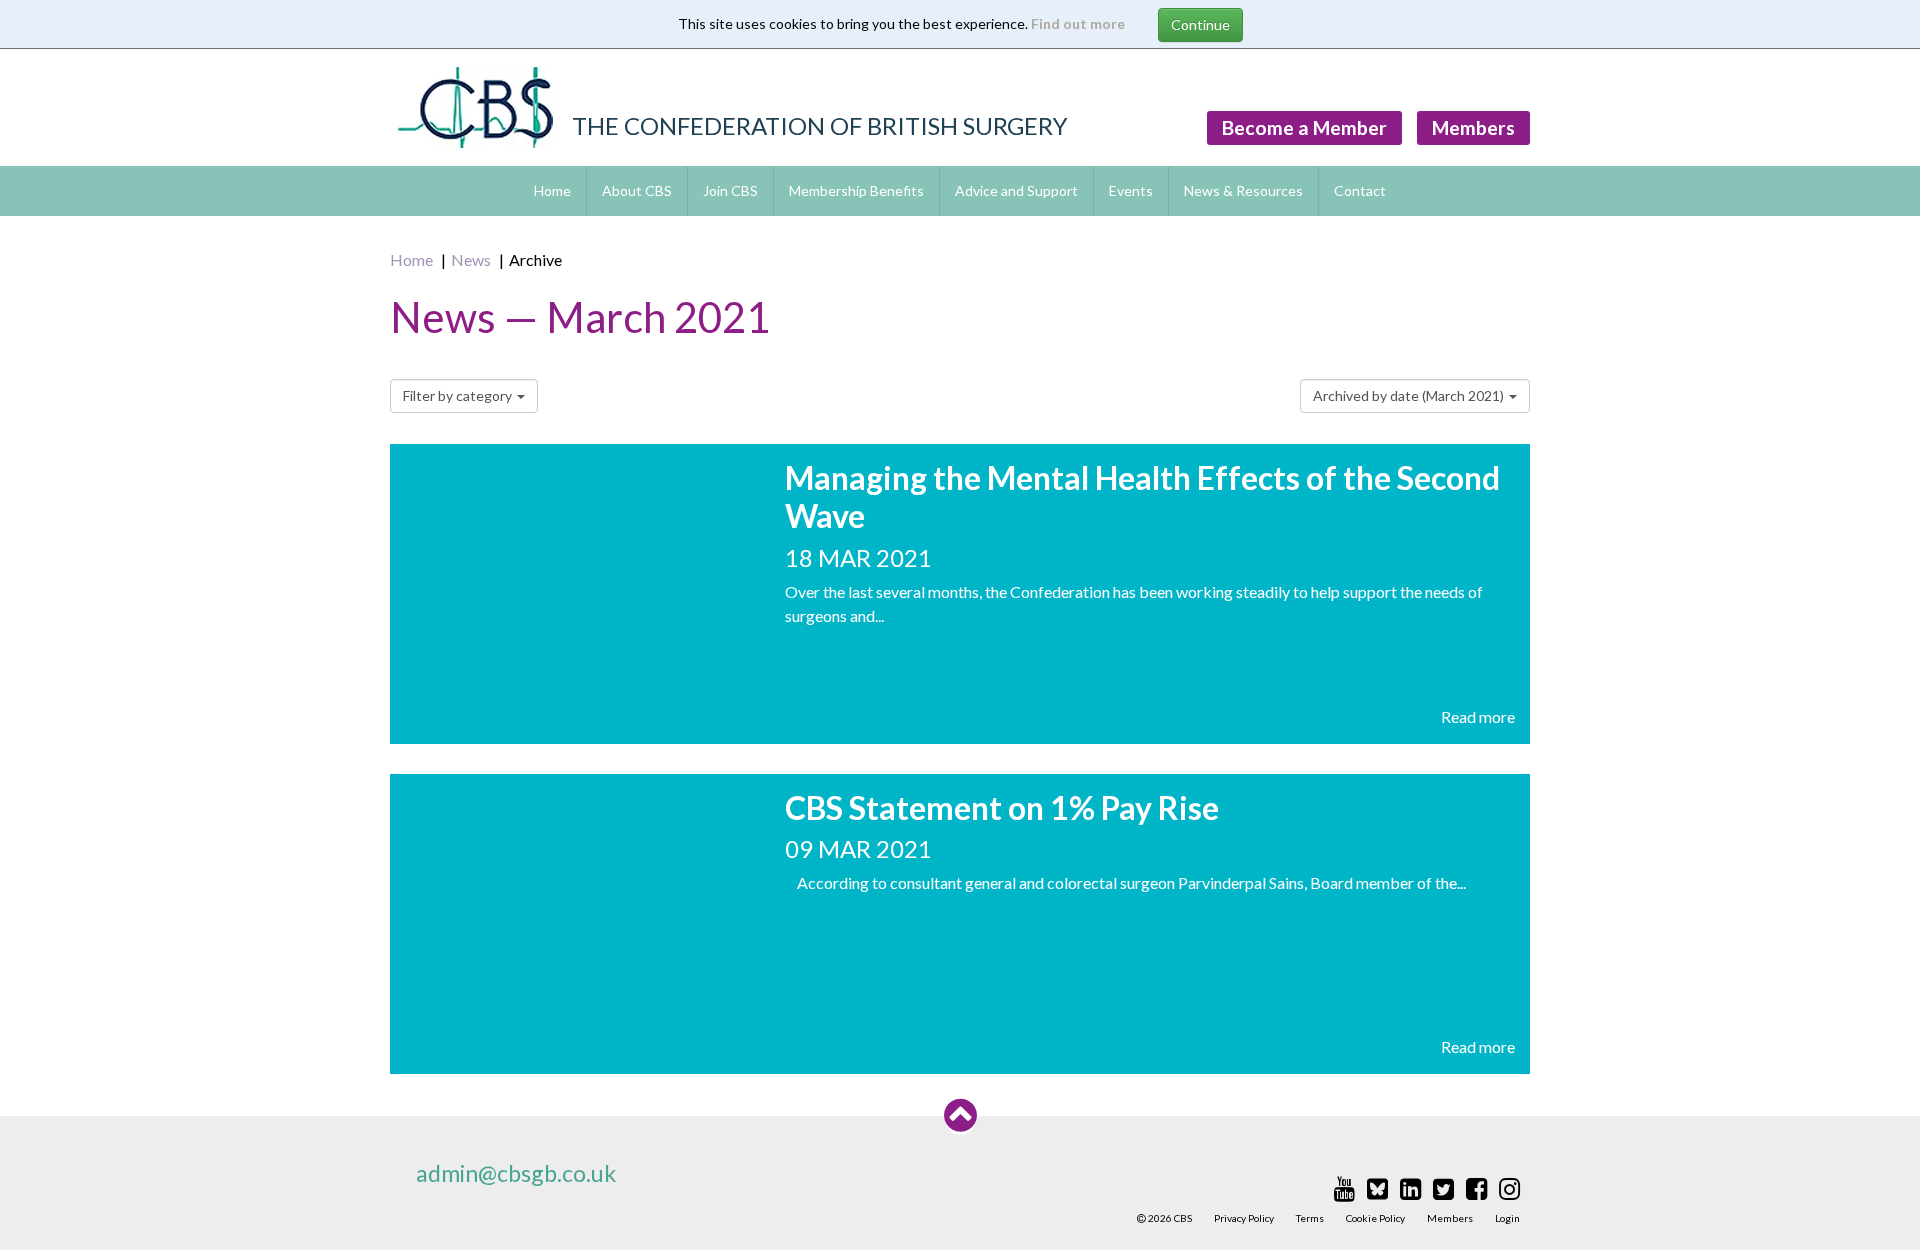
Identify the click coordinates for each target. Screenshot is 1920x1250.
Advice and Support (1016, 190)
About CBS (637, 190)
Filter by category (459, 395)
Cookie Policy (1375, 1218)
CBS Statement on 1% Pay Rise (1002, 807)
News (471, 259)
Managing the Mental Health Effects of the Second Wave (1142, 496)
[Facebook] (1476, 1188)
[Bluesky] (1377, 1188)
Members (1473, 127)
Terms (1310, 1218)
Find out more (1078, 23)
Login (1507, 1218)
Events (1131, 190)
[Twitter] (1443, 1188)
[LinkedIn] (1410, 1188)
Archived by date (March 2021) (1410, 395)
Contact (1360, 190)
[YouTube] (1344, 1188)
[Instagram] (1509, 1188)
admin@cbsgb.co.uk (516, 1173)
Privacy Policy (1244, 1218)
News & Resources (1243, 190)
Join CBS (730, 190)
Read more (1478, 716)
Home (552, 190)
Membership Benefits (856, 190)
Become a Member (1304, 127)
